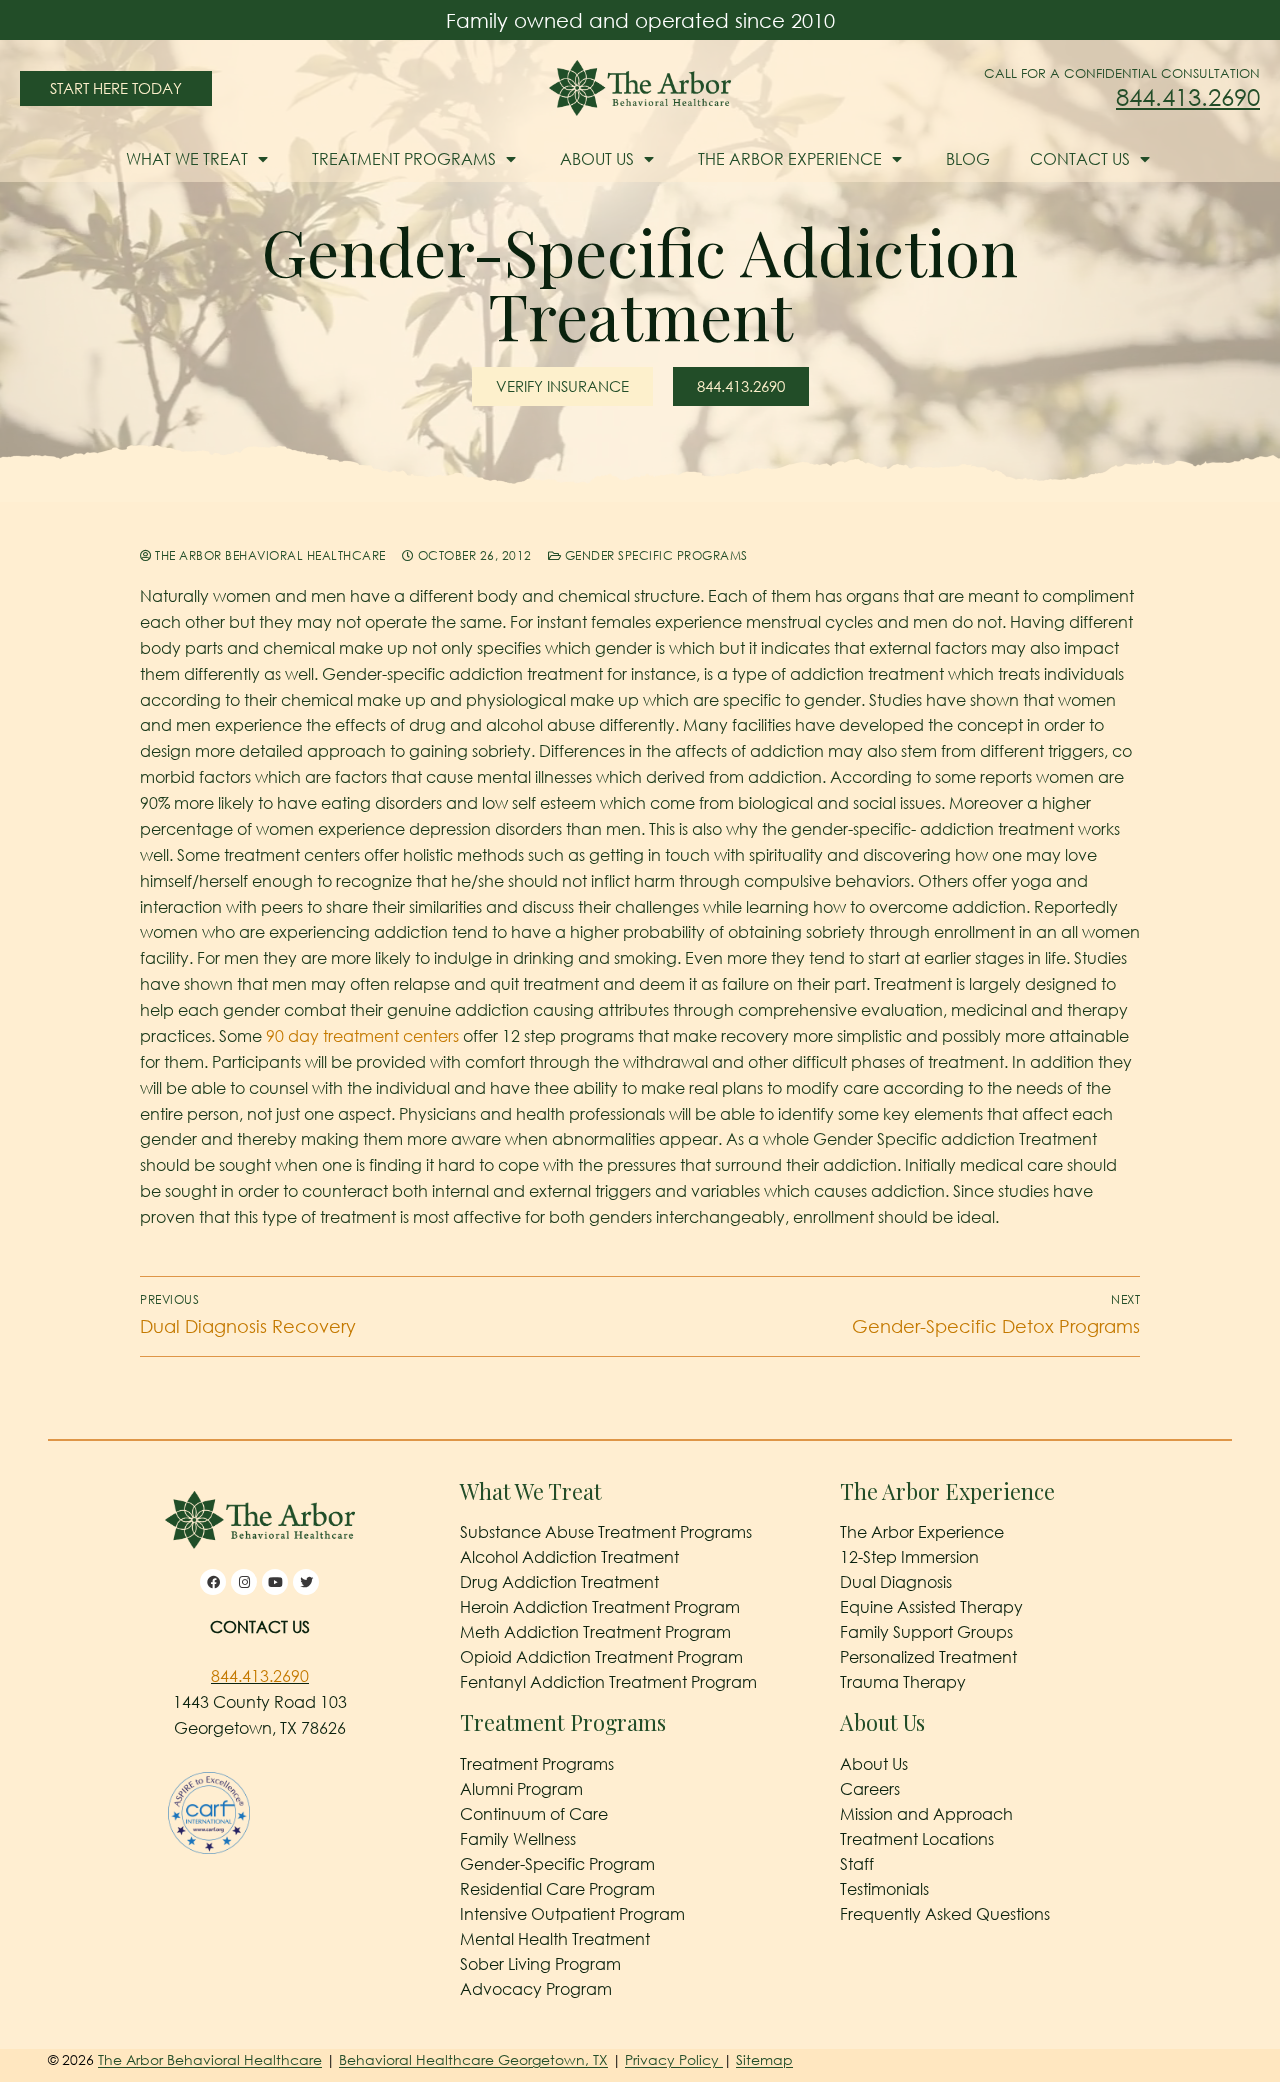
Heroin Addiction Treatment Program (600, 1607)
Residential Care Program (557, 1889)
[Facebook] (213, 1582)
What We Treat (187, 159)
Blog (968, 159)
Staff (857, 1864)
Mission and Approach (926, 1814)
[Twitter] (306, 1582)
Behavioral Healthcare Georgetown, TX (473, 2059)
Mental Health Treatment (555, 1939)
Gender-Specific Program (557, 1864)
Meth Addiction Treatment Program (595, 1632)
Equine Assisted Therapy (931, 1607)
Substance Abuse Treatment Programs (606, 1532)
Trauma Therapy (903, 1682)
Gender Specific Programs (654, 555)
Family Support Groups (926, 1632)
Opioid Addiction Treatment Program (601, 1657)
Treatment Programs (404, 159)
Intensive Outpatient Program (572, 1914)
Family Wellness (518, 1839)
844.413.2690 (1188, 96)
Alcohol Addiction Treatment (569, 1557)
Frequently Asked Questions (945, 1914)
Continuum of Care (534, 1814)
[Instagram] (244, 1582)
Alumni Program (521, 1789)
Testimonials (884, 1889)
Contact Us (1080, 159)
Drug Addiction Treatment (559, 1582)
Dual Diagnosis (896, 1582)
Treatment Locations (917, 1839)
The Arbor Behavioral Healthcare (269, 555)
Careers (870, 1789)
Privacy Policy (674, 2059)
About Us (597, 159)
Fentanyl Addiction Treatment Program (608, 1682)
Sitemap (764, 2059)
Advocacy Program (536, 1989)
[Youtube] (275, 1582)
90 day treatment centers (362, 1036)
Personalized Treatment (928, 1657)
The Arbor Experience (790, 159)
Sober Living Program (540, 1964)
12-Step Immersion (909, 1557)
